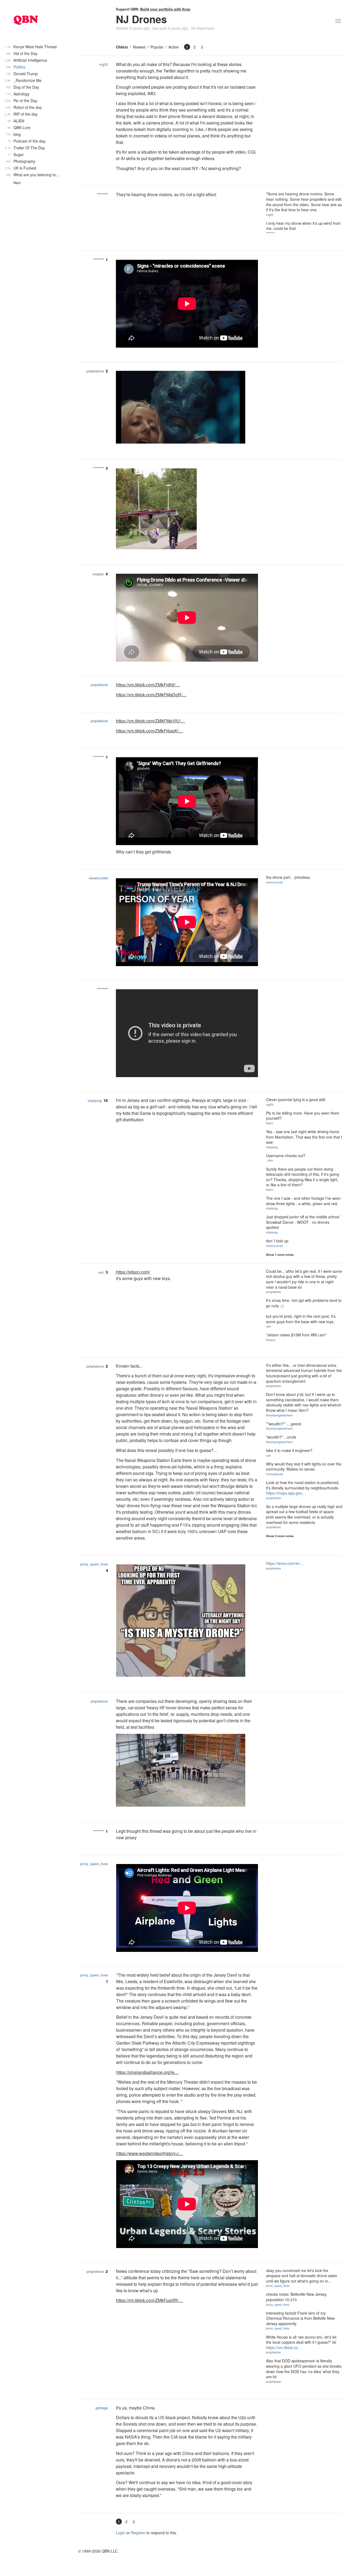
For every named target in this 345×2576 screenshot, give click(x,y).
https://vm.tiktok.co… (284, 2347)
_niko (270, 1160)
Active (174, 47)
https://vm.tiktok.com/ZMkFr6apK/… (149, 731)
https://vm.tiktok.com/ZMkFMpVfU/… (150, 721)
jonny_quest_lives (94, 1564)
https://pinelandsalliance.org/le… (147, 2072)
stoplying (95, 1100)
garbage (102, 2408)
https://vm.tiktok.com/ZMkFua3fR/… (149, 2300)
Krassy (271, 1340)
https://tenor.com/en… (285, 1563)
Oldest (122, 47)
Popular (157, 47)
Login (121, 2533)
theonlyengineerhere (279, 1415)
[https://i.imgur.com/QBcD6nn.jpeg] (187, 1771)
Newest (139, 47)
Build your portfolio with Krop (165, 9)
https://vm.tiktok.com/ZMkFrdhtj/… (148, 685)
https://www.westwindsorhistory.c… (150, 2153)
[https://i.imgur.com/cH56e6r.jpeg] (187, 1621)
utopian (98, 574)
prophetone (95, 371)
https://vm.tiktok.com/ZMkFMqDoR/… (151, 695)
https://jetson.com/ (133, 1272)
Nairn (270, 1123)
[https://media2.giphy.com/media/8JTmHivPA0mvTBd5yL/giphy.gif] (187, 509)
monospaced (275, 1474)
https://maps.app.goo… (286, 1493)
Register (138, 2533)
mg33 (103, 64)
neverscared (98, 878)
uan (101, 1272)
